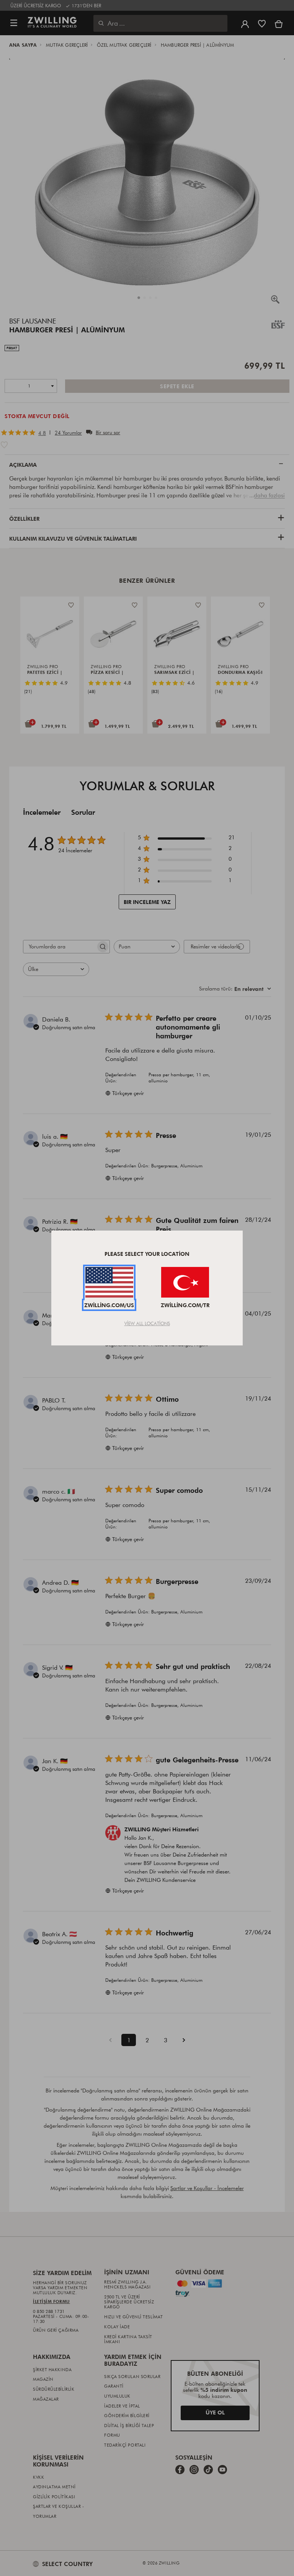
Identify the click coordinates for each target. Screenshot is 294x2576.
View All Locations (147, 1323)
